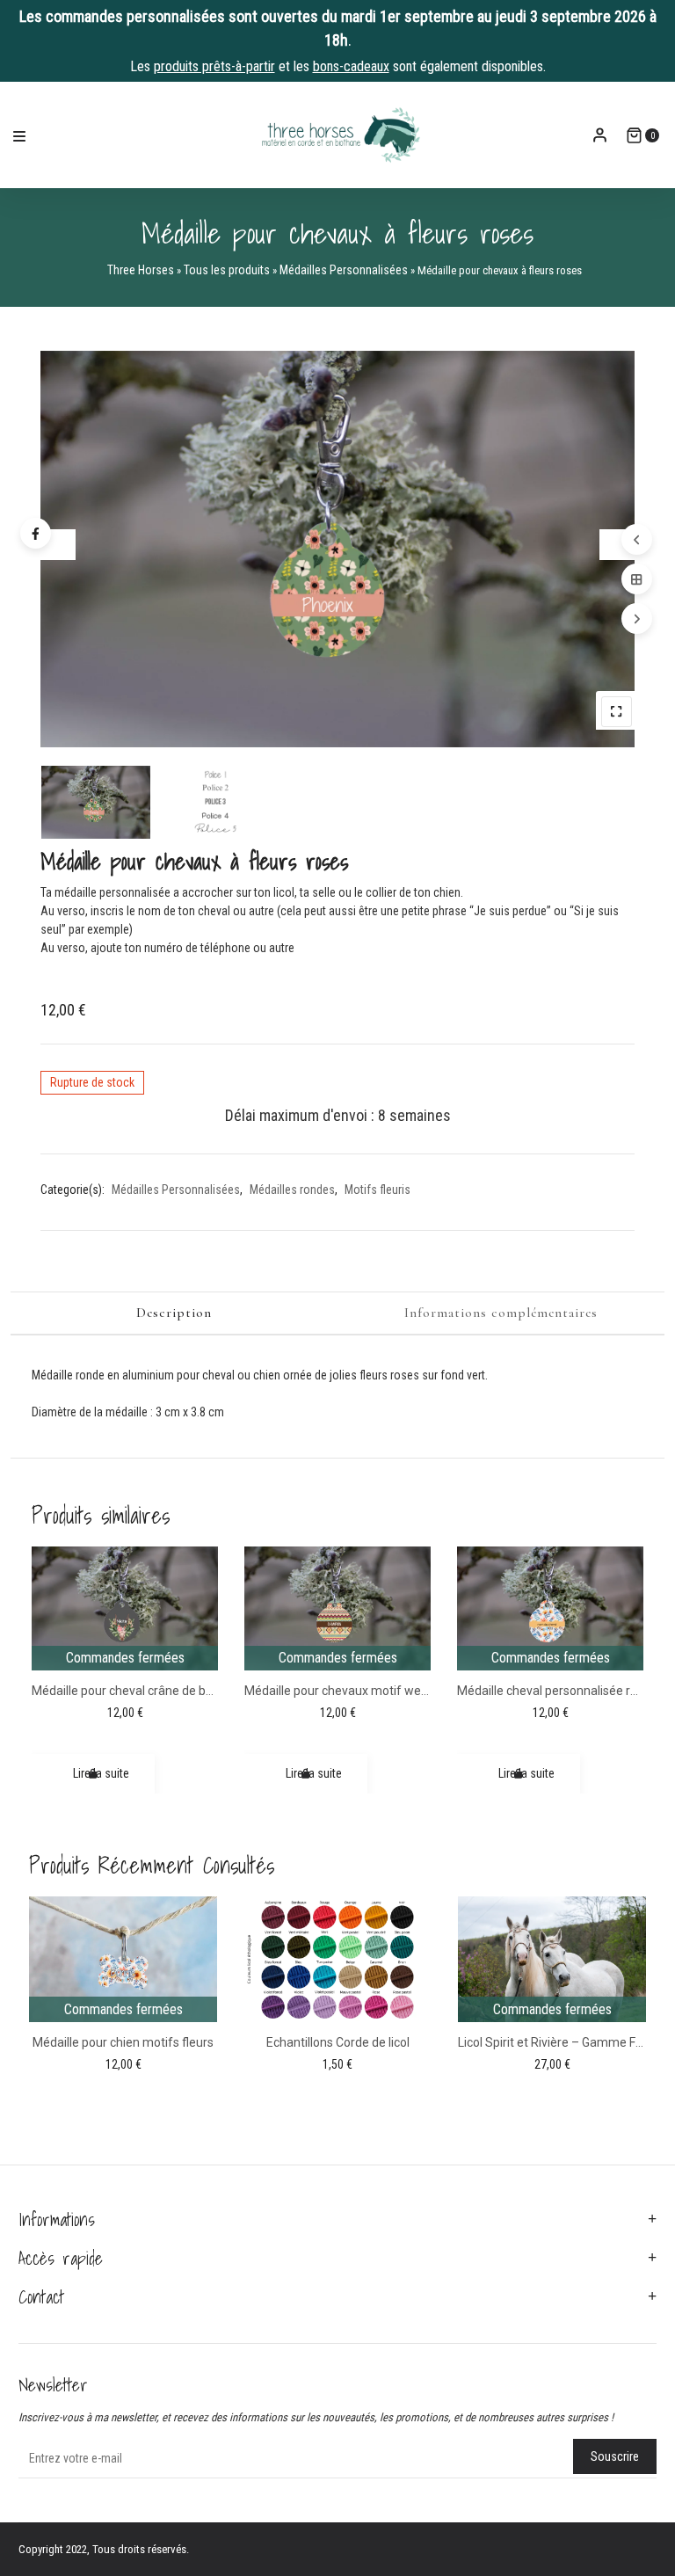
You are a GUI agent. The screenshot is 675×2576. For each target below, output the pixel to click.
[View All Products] (637, 579)
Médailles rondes (292, 1190)
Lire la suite (101, 1773)
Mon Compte (600, 135)
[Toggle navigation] (19, 135)
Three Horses (141, 270)
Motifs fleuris (377, 1190)
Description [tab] (174, 1313)
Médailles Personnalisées (344, 270)
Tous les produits (227, 270)
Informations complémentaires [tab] (501, 1313)
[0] (634, 135)
